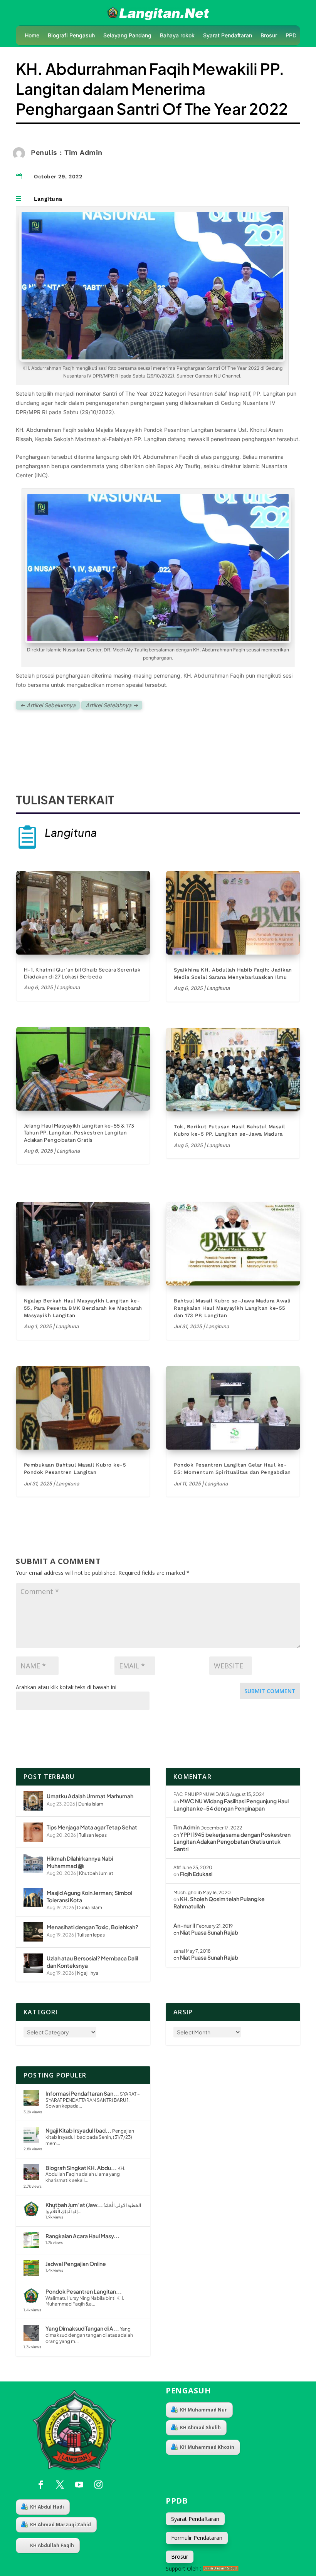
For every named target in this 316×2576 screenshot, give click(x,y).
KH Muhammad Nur (203, 2410)
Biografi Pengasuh (71, 36)
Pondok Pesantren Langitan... (84, 2291)
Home (32, 36)
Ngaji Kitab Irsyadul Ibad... (78, 2130)
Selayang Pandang (127, 36)
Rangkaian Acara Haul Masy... (82, 2236)
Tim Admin (187, 1827)
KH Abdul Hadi (47, 2507)
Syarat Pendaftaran (228, 36)
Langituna (48, 199)
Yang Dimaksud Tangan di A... (82, 2328)
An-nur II (184, 1925)
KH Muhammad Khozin (207, 2447)
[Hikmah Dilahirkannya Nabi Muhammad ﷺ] (33, 1863)
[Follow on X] (60, 2485)
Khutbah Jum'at (96, 1873)
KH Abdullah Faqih (52, 2545)
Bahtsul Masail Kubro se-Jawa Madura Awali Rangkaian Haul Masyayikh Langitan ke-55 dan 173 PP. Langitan (232, 1308)
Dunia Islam (91, 1804)
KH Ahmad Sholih (200, 2427)
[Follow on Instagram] (99, 2485)
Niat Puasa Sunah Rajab (209, 1932)
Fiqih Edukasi (196, 1874)
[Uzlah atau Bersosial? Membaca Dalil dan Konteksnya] (33, 1963)
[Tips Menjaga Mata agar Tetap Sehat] (33, 1832)
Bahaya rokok (177, 36)
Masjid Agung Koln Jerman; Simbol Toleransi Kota (89, 1896)
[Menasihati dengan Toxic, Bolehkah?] (33, 1932)
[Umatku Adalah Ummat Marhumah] (33, 1801)
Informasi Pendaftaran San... (82, 2093)
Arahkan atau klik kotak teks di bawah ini (66, 1687)
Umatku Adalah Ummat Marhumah (90, 1796)
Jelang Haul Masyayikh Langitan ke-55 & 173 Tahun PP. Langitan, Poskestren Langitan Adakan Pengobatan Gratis (79, 1133)
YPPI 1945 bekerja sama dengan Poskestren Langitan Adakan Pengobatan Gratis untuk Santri (232, 1842)
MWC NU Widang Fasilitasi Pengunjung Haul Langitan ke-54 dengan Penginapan (231, 1805)
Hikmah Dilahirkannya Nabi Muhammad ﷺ (80, 1862)
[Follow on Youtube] (79, 2485)
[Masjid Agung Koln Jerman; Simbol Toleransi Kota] (33, 1898)
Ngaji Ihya (88, 1973)
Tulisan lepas (93, 1835)
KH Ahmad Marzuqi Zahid (61, 2525)
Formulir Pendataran (197, 2538)
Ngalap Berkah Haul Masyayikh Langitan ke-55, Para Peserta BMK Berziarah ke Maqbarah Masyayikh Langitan (83, 1308)
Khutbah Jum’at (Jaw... (74, 2205)
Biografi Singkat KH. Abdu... (81, 2168)
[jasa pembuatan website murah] (221, 2568)
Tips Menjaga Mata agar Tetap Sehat (92, 1827)
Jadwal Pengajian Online (76, 2264)
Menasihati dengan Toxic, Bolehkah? (92, 1927)
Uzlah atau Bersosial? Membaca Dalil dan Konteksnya (92, 1962)
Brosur (269, 36)
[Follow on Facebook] (41, 2485)
